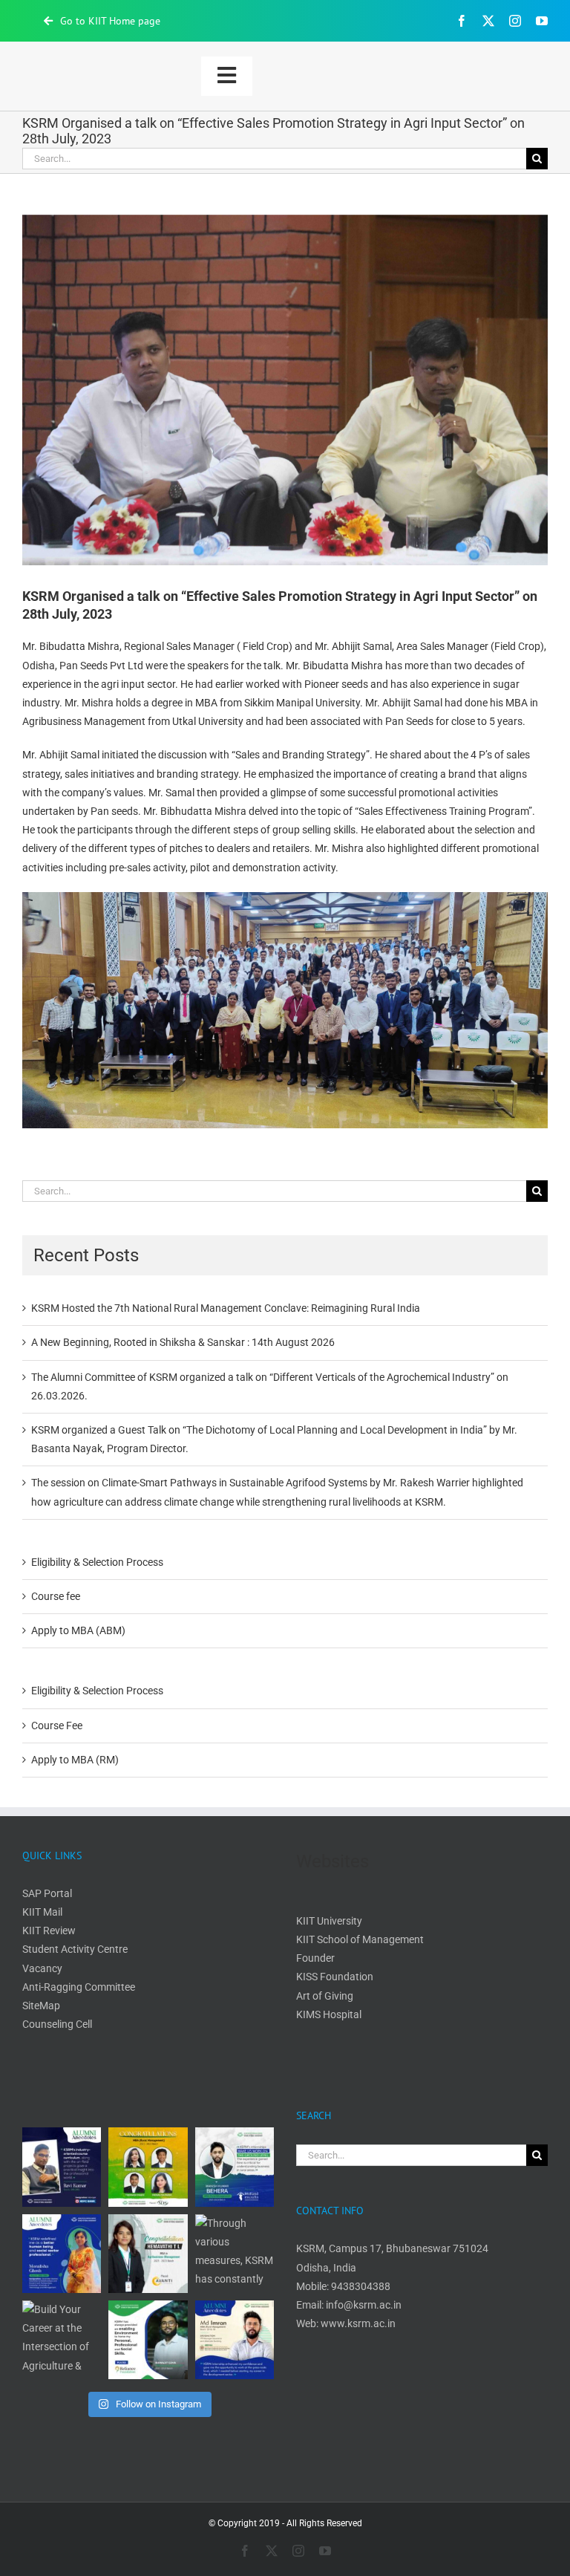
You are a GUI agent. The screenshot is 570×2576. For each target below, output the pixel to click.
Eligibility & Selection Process (97, 1562)
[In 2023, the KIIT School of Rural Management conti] (148, 2167)
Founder (315, 1958)
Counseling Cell (57, 2024)
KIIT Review (49, 1931)
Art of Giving (325, 1996)
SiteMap (41, 2006)
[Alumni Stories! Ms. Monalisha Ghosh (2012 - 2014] (62, 2254)
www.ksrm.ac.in (358, 2323)
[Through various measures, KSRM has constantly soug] (235, 2254)
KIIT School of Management (360, 1939)
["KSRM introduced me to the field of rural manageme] (235, 2340)
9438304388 (361, 2286)
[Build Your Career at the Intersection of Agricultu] (62, 2340)
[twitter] (488, 21)
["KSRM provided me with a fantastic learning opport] (235, 2167)
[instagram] (515, 21)
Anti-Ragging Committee (79, 1987)
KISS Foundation (335, 1977)
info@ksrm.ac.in (364, 2305)
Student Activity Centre (75, 1949)
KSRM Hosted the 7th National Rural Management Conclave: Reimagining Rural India (226, 1308)
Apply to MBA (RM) (75, 1760)
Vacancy (42, 1968)
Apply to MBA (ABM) (78, 1630)
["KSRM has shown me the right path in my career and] (148, 2340)
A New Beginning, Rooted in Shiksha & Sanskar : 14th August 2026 (183, 1342)
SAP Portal (47, 1893)
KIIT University (329, 1921)
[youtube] (542, 21)
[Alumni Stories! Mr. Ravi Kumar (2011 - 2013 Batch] (62, 2167)
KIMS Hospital (329, 2014)
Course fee (56, 1596)
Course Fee (57, 1726)
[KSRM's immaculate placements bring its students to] (148, 2254)
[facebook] (462, 21)
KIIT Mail (43, 1912)
